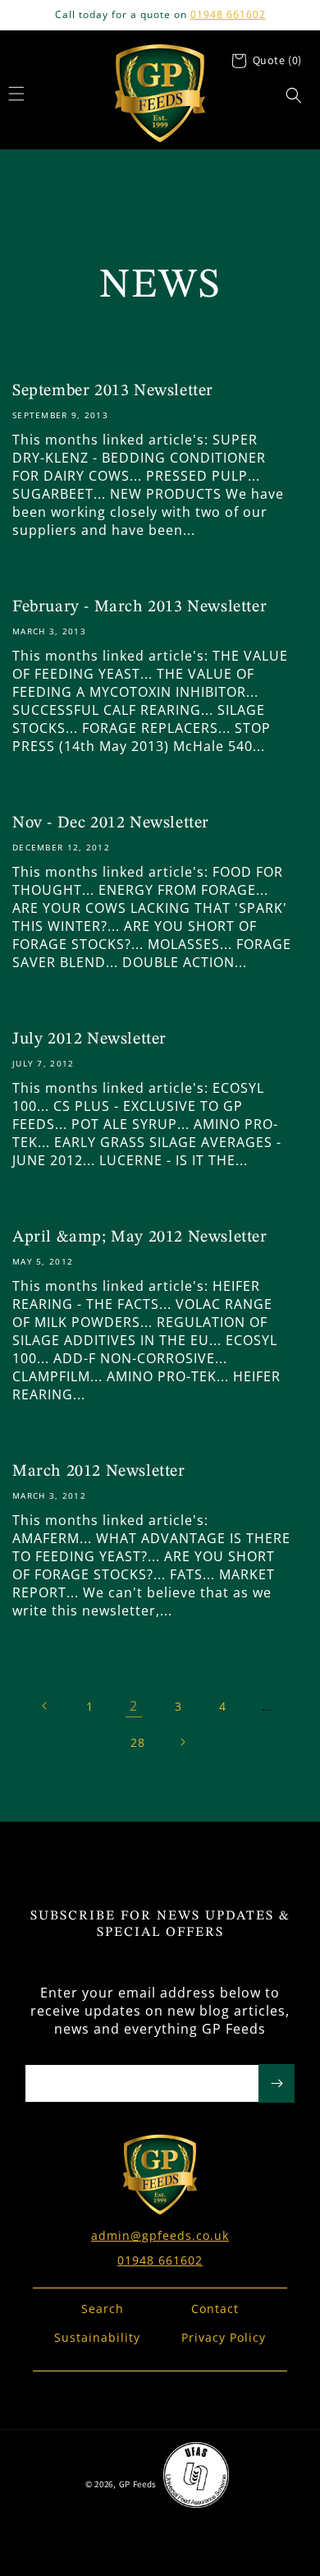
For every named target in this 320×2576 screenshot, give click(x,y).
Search (103, 2309)
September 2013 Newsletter (113, 391)
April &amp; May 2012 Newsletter (140, 1237)
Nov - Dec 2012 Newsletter (111, 823)
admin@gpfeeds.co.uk (160, 2235)
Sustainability (97, 2337)
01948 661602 (228, 14)
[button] (294, 95)
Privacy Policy (224, 2337)
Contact (215, 2309)
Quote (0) (277, 60)
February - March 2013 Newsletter (139, 607)
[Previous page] (45, 1706)
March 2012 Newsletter (99, 1472)
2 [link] (134, 1706)
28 (138, 1742)
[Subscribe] (277, 2083)
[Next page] (182, 1742)
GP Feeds (138, 2484)
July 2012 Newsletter (89, 1039)
